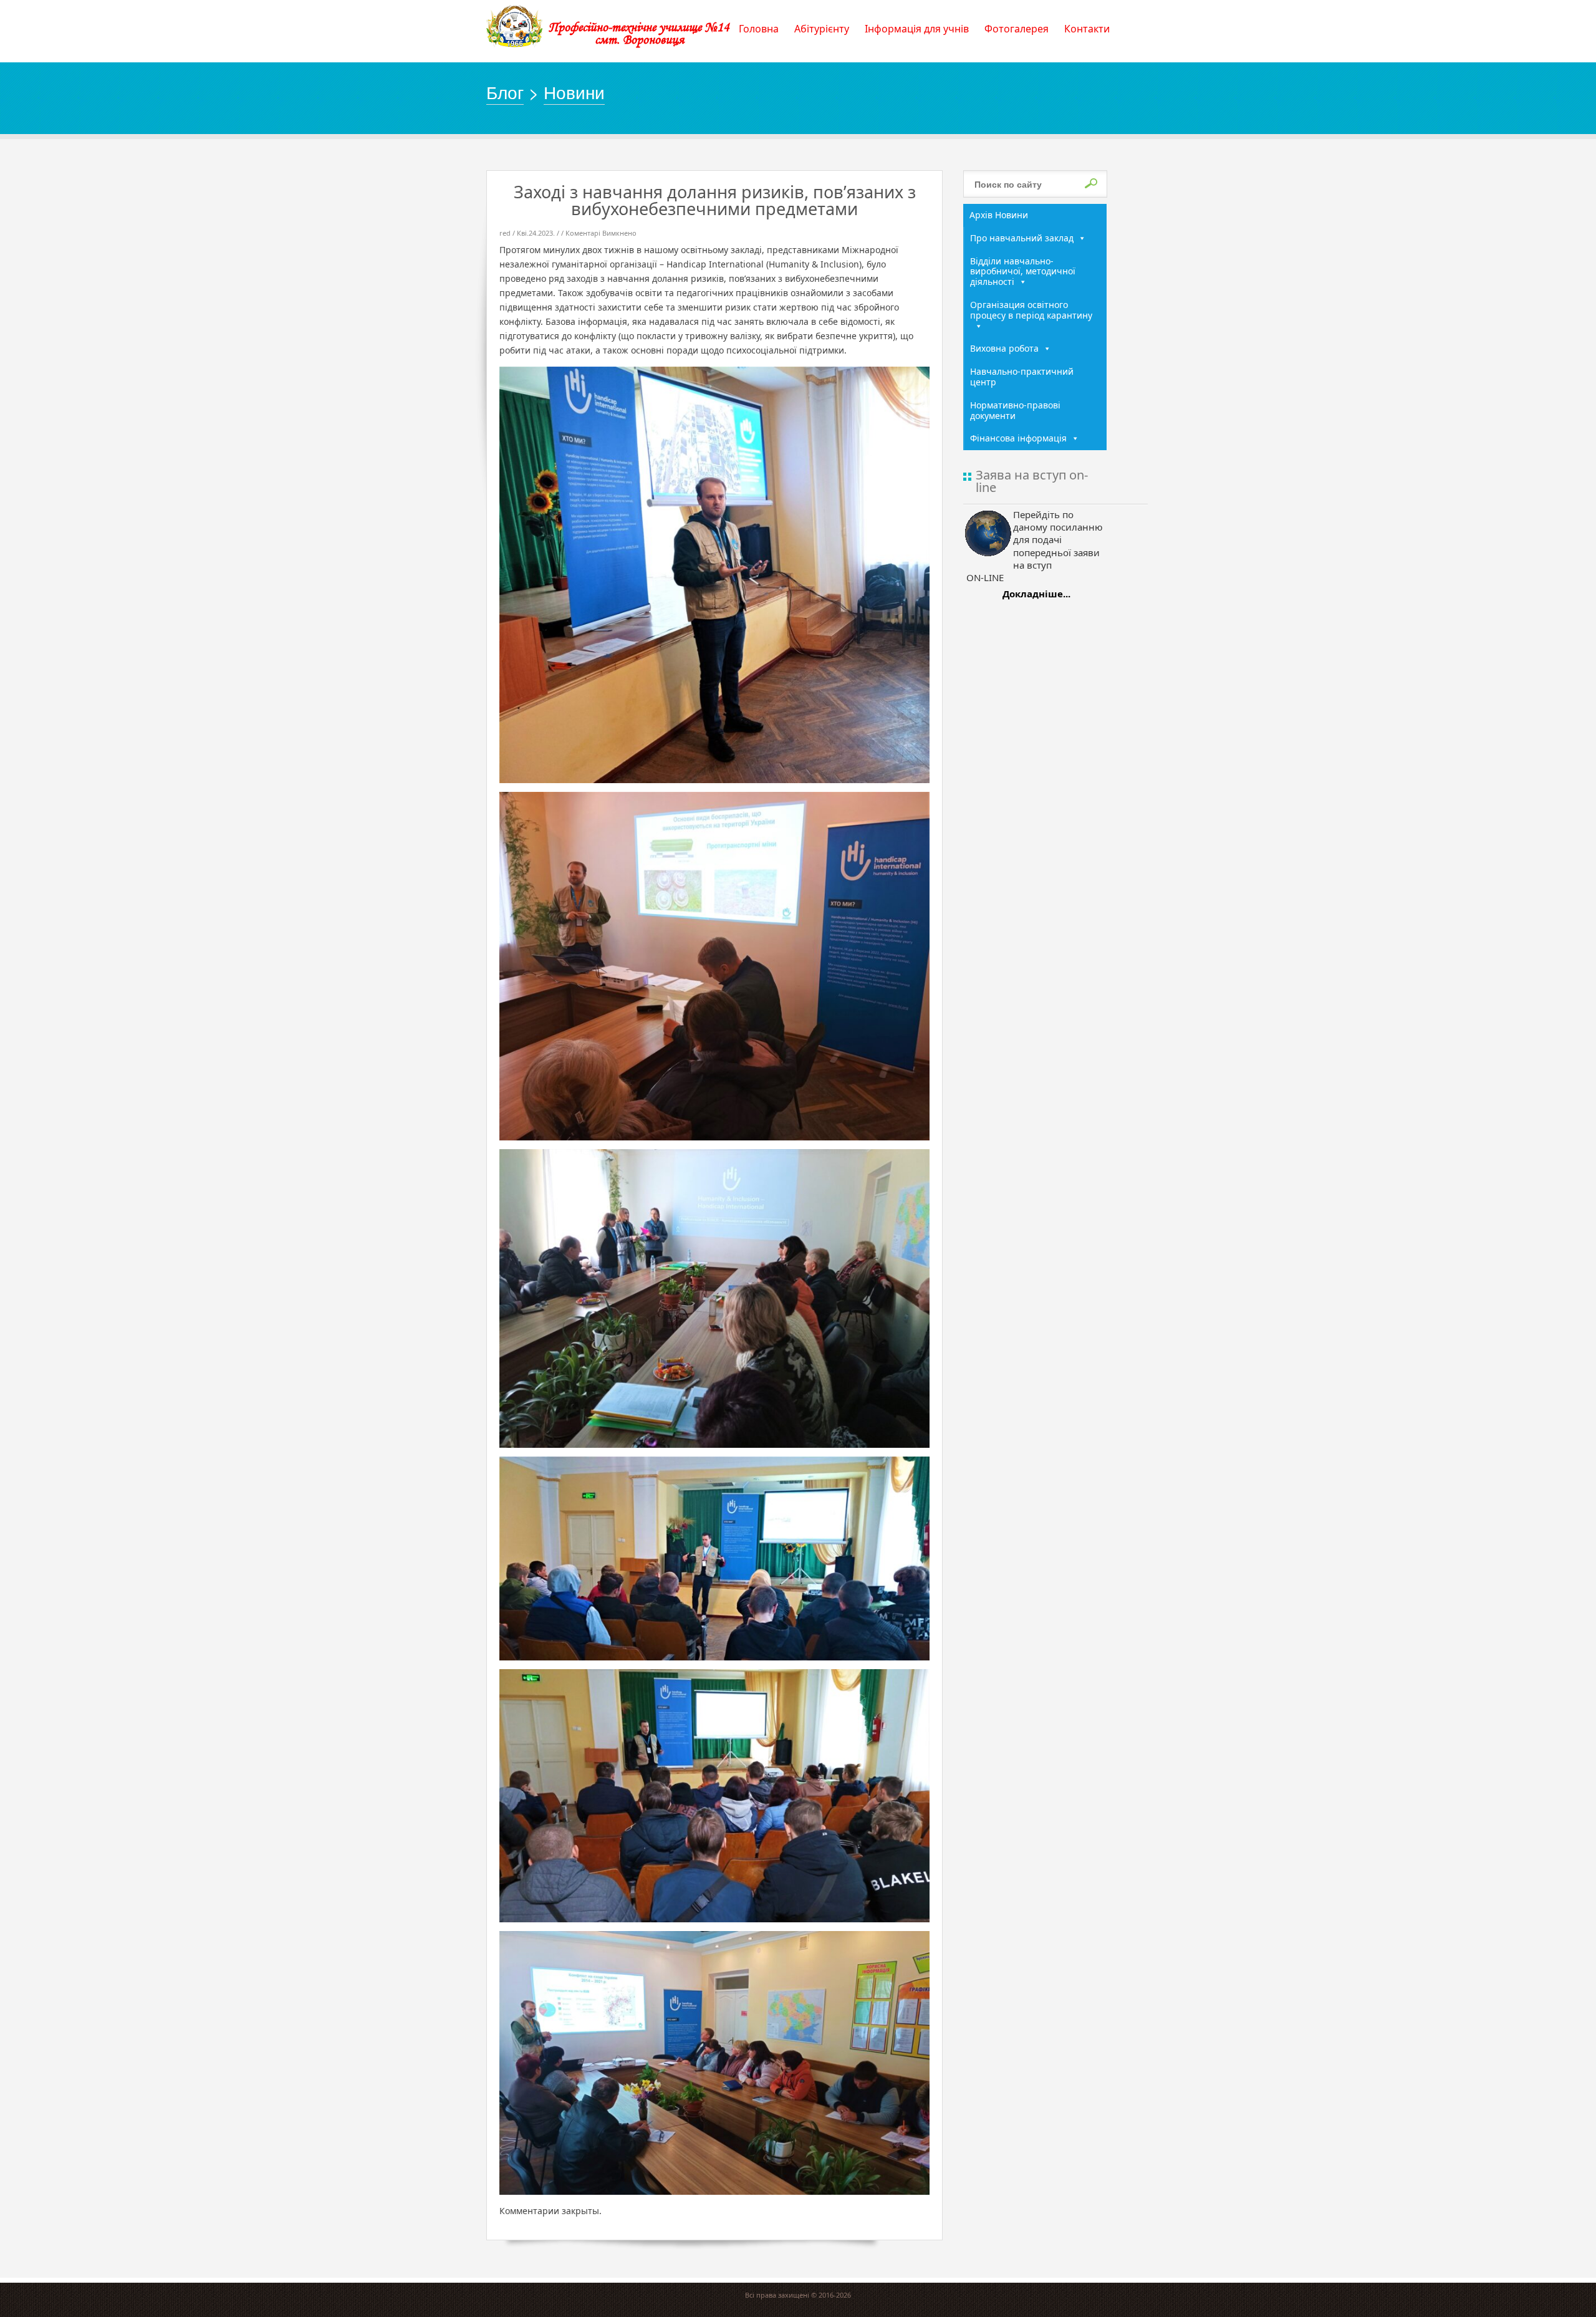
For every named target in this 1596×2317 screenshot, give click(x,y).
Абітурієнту (822, 29)
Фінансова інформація (1018, 438)
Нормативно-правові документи (1015, 410)
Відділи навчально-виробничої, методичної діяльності (1023, 272)
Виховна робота (1004, 348)
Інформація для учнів (917, 29)
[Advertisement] (1035, 806)
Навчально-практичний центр (1022, 377)
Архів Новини (999, 215)
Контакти (1087, 29)
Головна (759, 29)
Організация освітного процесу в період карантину (1031, 310)
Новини (574, 92)
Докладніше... (1036, 594)
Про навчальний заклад (1022, 238)
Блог (505, 92)
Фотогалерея (1017, 29)
